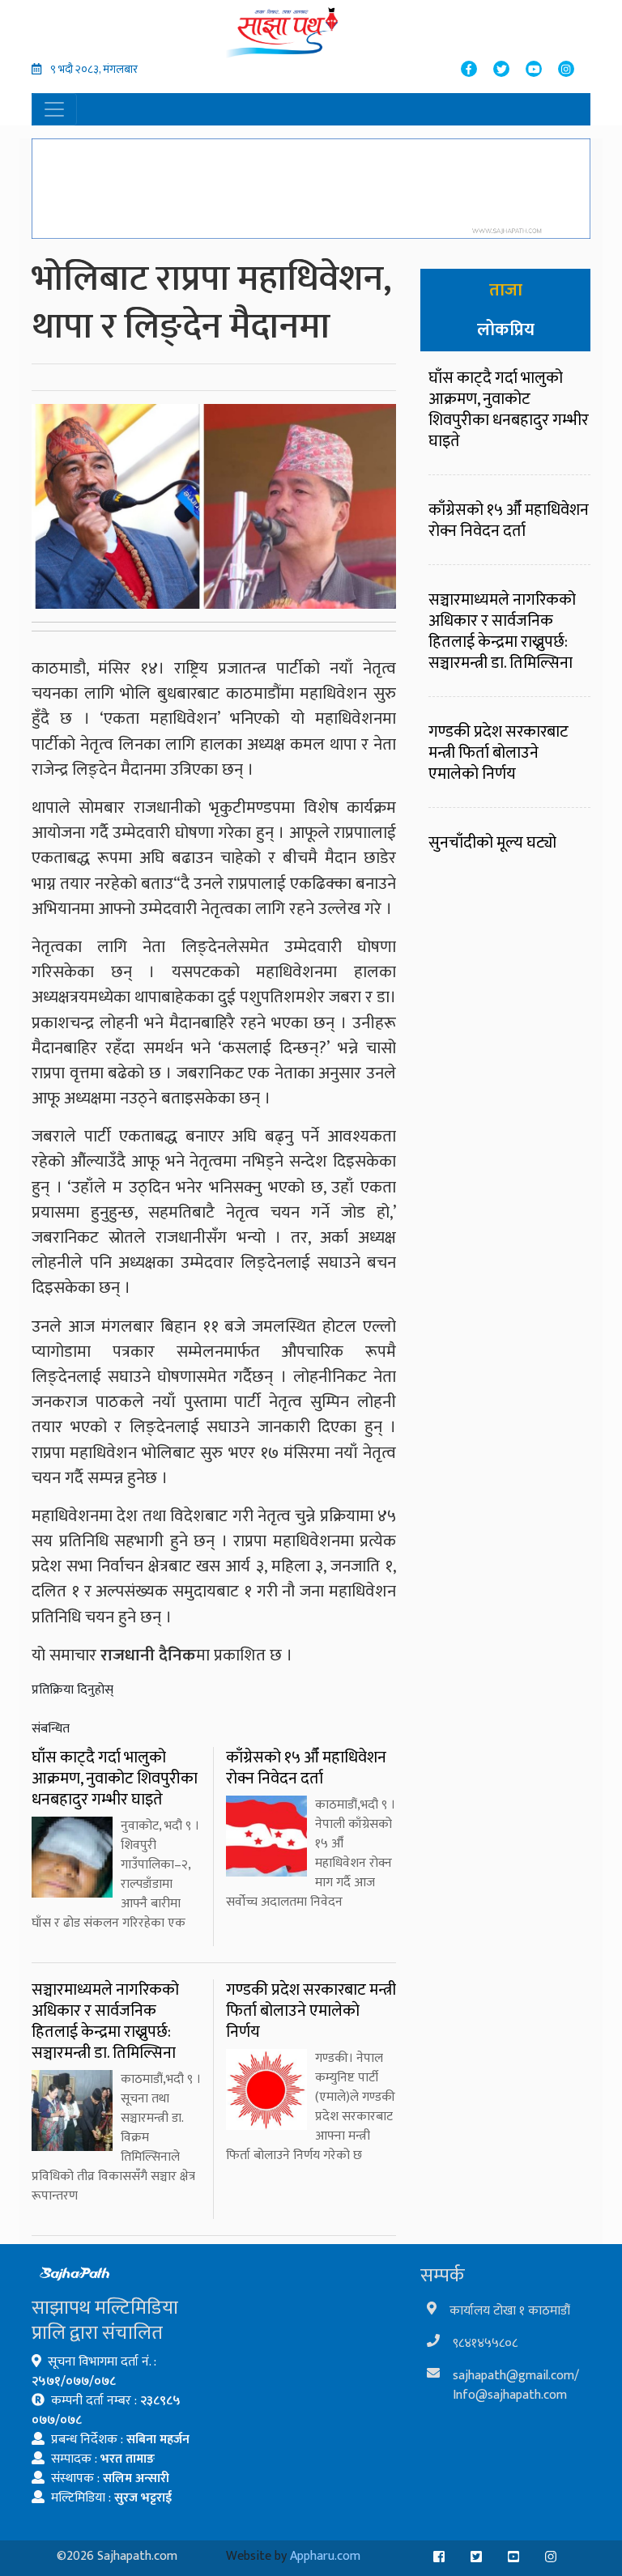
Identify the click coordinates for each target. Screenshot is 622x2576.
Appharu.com (325, 2556)
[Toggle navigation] (54, 109)
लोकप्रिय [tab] (506, 330)
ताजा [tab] (506, 290)
